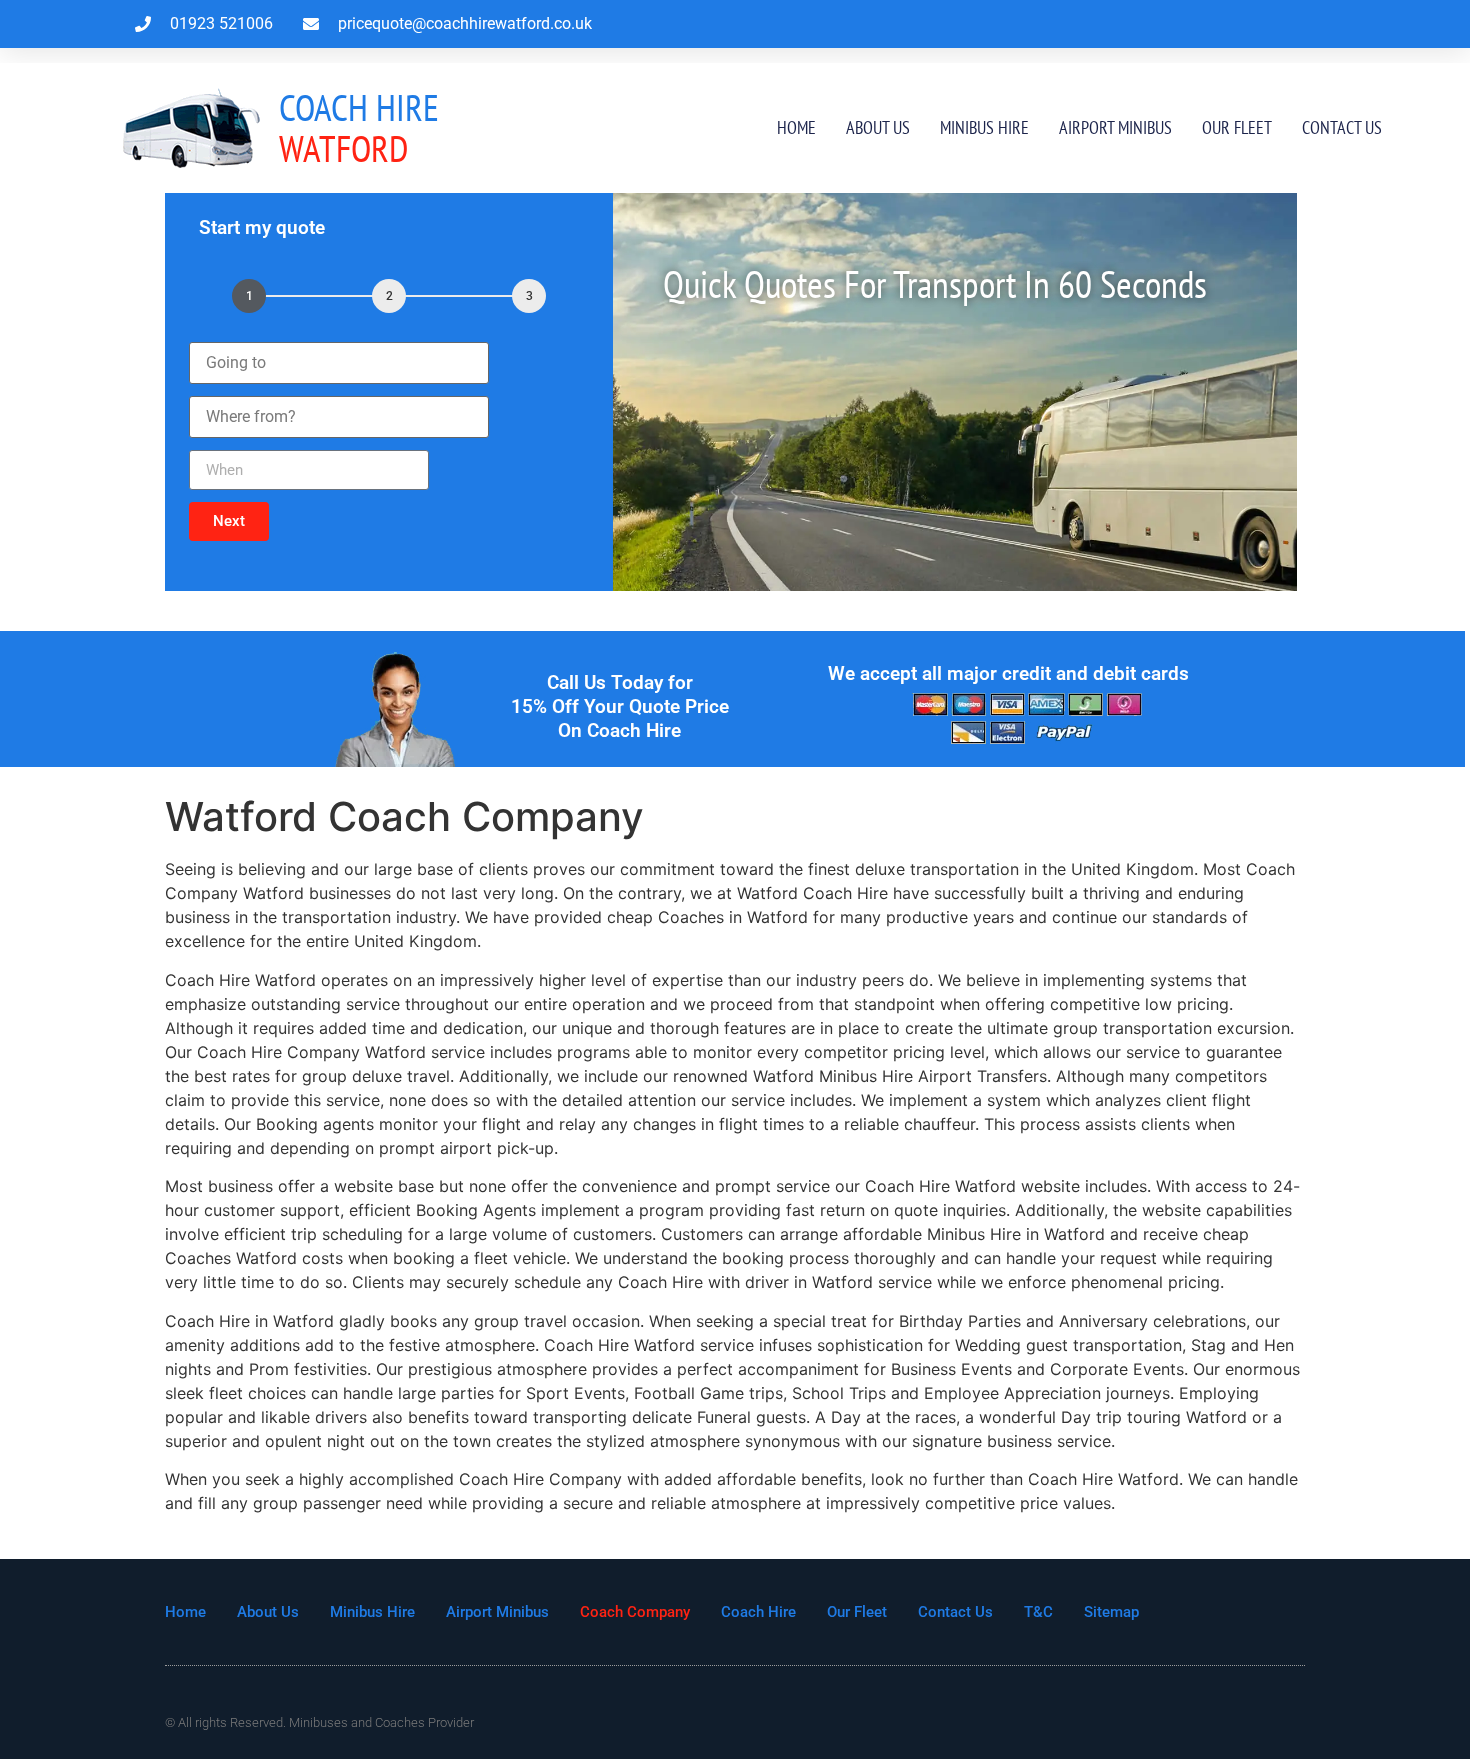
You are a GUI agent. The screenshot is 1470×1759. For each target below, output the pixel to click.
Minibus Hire (984, 127)
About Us (878, 127)
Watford (359, 127)
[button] (229, 521)
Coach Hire (758, 1612)
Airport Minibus (1115, 127)
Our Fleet (1237, 127)
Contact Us (1342, 127)
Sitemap (1111, 1612)
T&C (1038, 1612)
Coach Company (635, 1612)
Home (796, 127)
